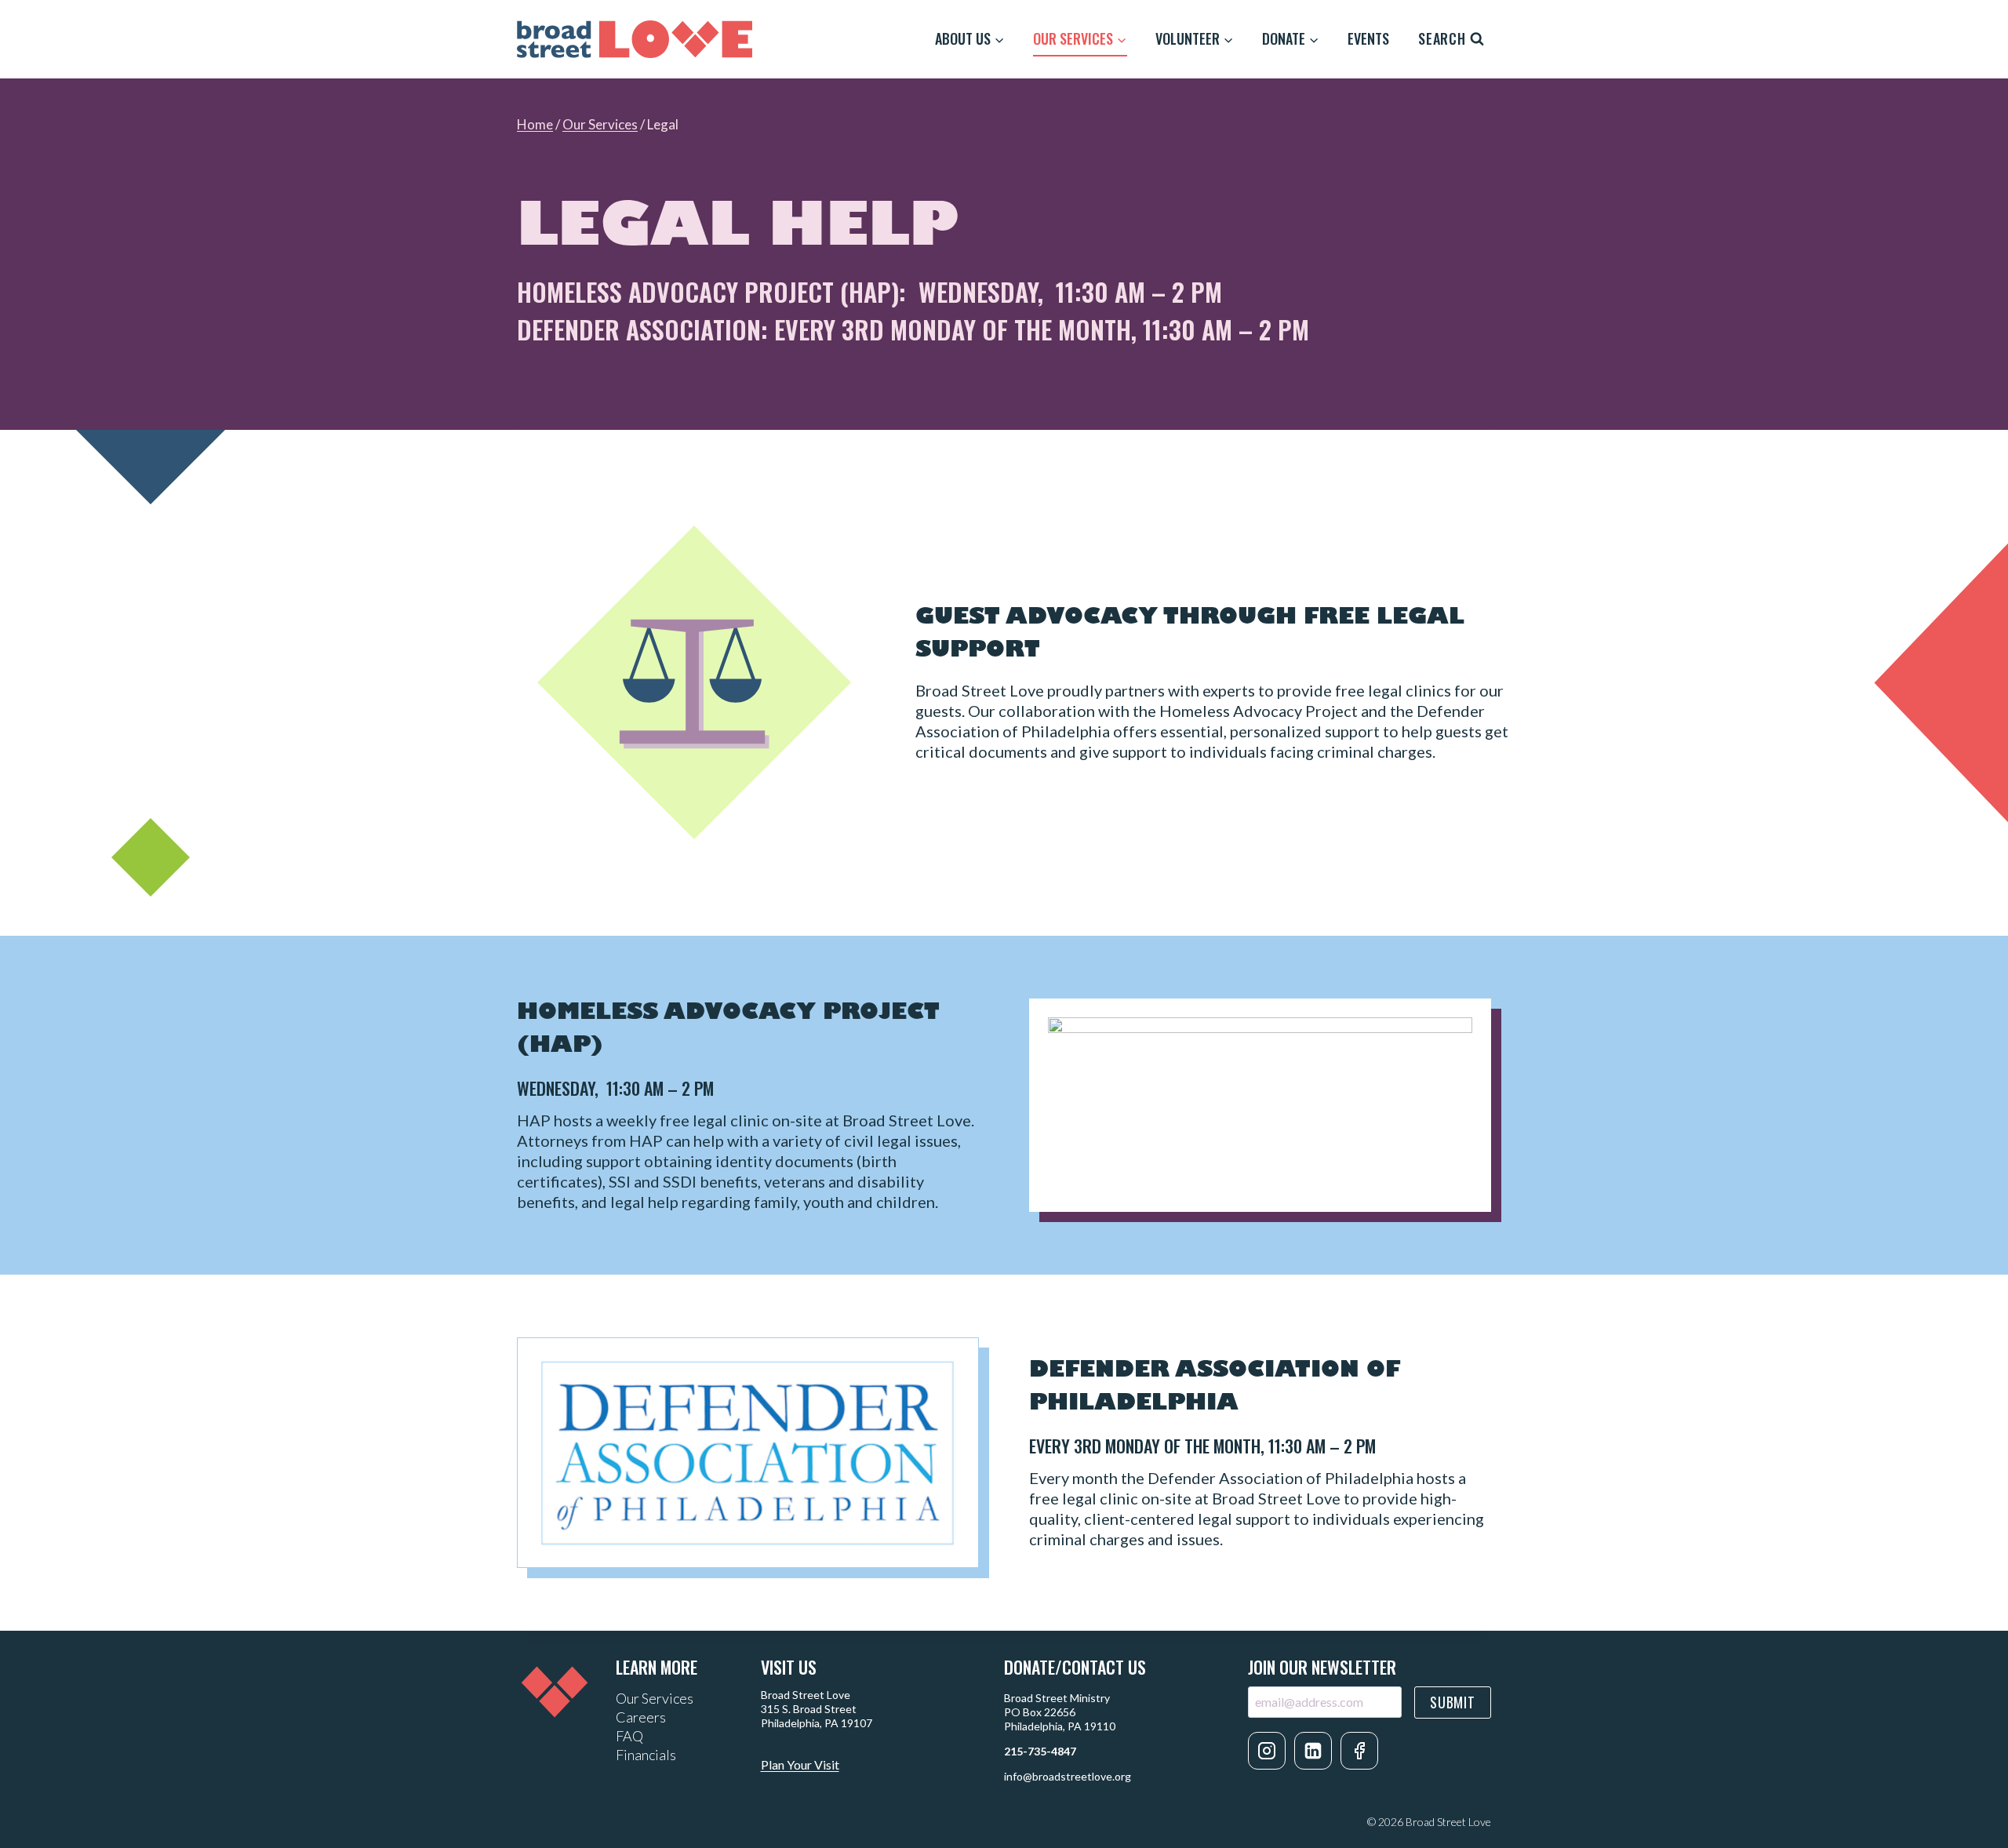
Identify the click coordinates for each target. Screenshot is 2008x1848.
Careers (641, 1717)
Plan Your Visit (800, 1764)
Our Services (600, 124)
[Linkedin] (1313, 1751)
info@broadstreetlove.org (1068, 1776)
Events (1368, 38)
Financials (646, 1755)
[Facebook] (1359, 1751)
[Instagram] (1267, 1751)
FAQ (629, 1736)
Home (535, 124)
